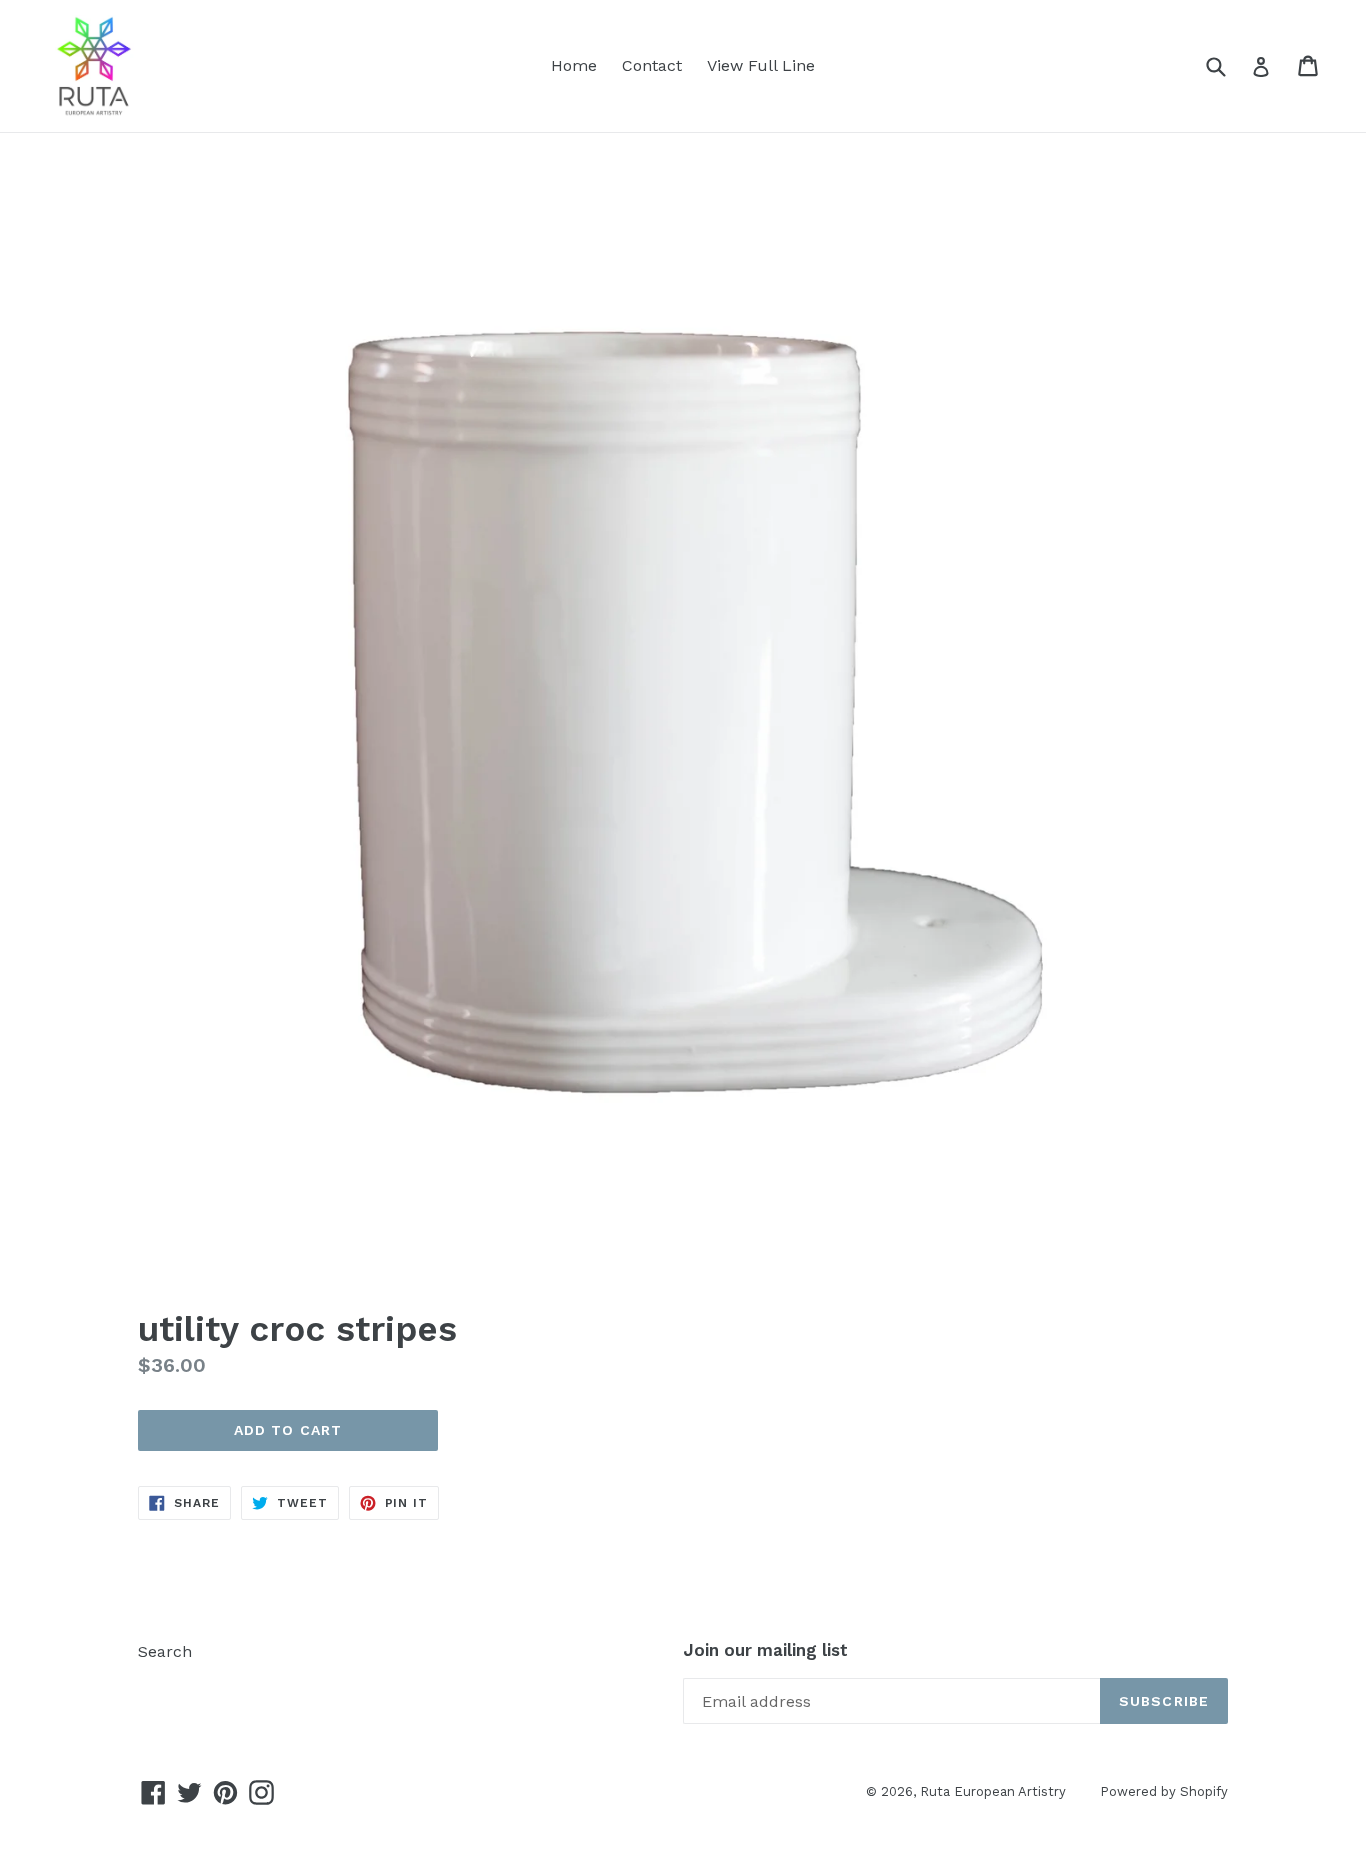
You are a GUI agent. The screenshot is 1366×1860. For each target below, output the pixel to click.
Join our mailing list (765, 1650)
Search (165, 1651)
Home (574, 65)
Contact (652, 65)
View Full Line (761, 65)
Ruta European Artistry (995, 1791)
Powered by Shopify (1164, 1791)
